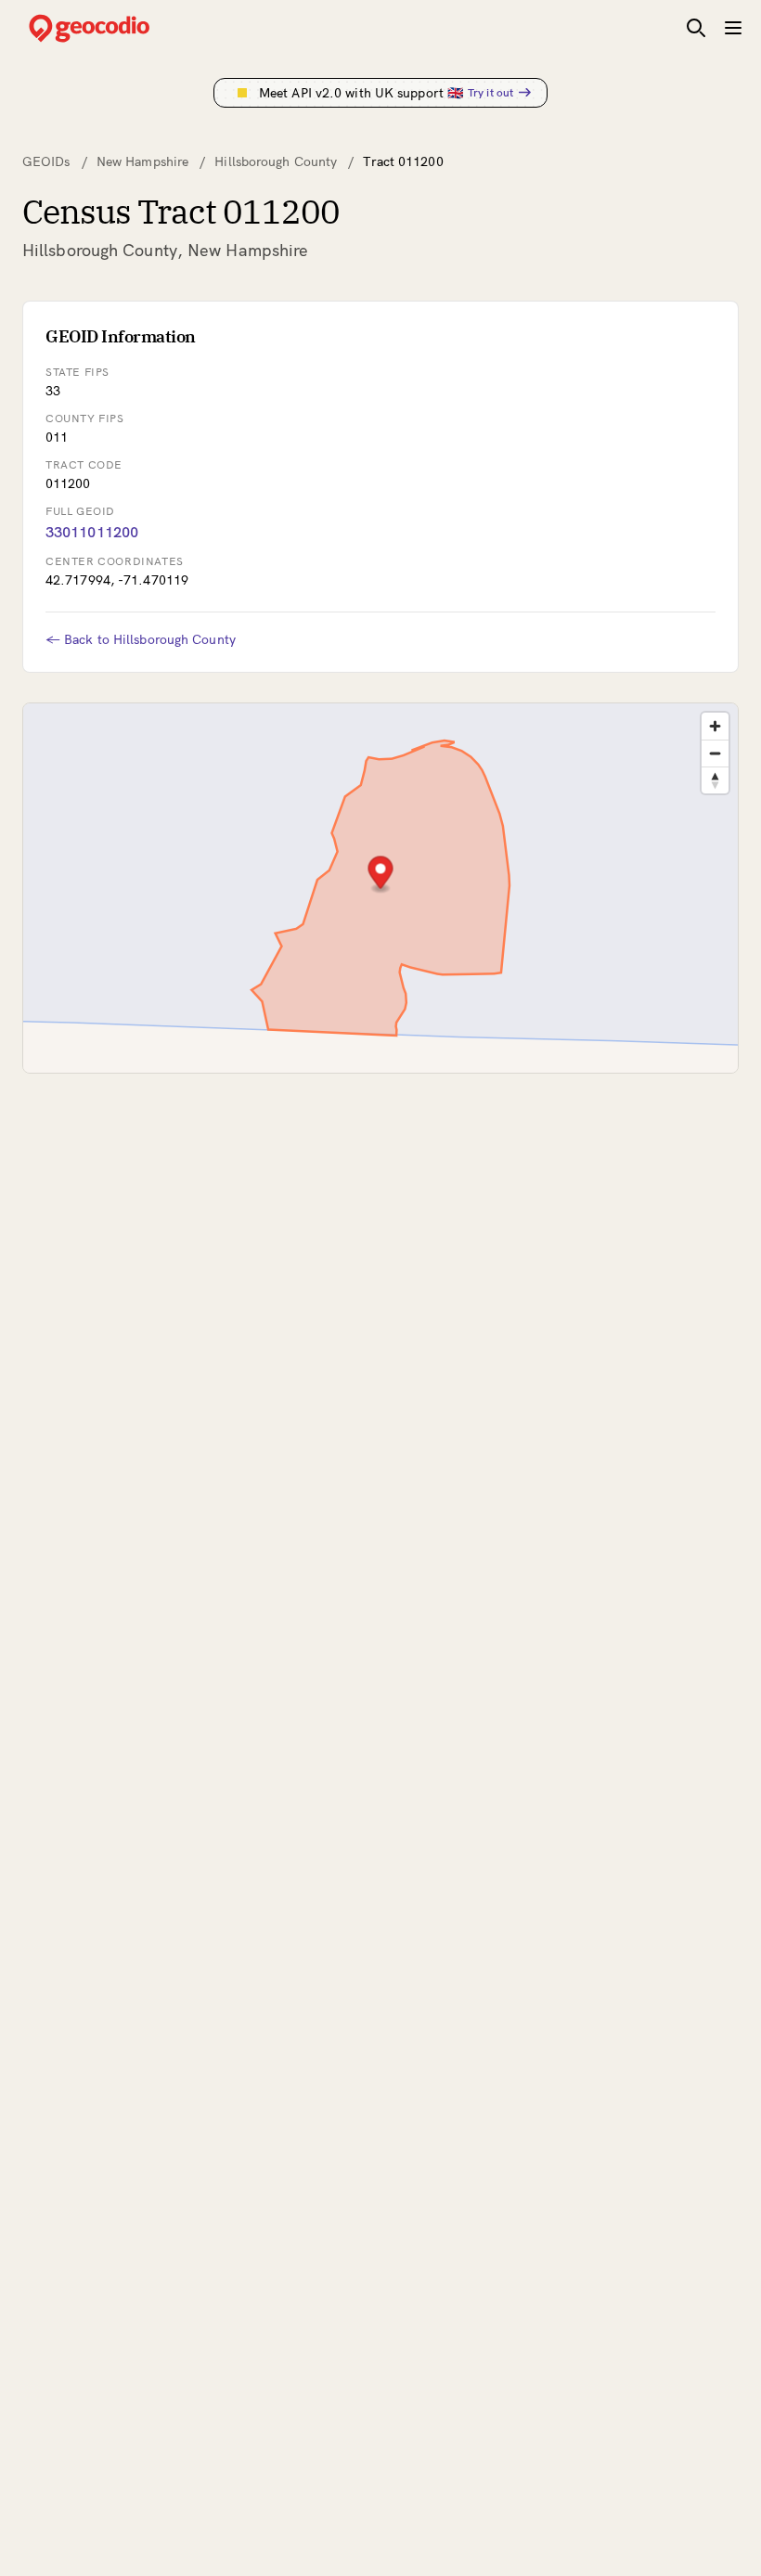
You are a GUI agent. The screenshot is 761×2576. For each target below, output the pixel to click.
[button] (381, 875)
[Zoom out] (715, 753)
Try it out (490, 92)
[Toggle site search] (696, 28)
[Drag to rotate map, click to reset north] (715, 780)
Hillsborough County (276, 161)
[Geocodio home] (117, 28)
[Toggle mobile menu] (733, 28)
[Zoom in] (715, 726)
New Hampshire (142, 161)
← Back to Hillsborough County (141, 639)
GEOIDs (46, 161)
